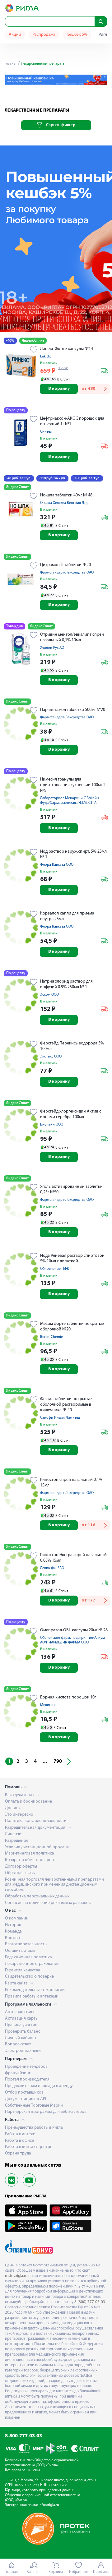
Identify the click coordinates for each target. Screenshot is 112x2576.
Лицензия (14, 1834)
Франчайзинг (18, 2073)
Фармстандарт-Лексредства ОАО (67, 573)
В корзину (59, 389)
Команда (13, 1931)
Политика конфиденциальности (36, 1821)
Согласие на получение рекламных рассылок (48, 1903)
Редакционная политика (28, 1957)
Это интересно (19, 1815)
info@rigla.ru (49, 2505)
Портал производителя (27, 2079)
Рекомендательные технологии (35, 1990)
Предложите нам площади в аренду (39, 2086)
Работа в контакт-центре (29, 2147)
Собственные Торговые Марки (34, 2106)
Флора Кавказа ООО (57, 865)
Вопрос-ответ (18, 2044)
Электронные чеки (23, 2051)
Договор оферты (21, 1866)
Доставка (14, 1808)
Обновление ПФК (55, 1269)
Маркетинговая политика (30, 1853)
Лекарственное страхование (32, 1964)
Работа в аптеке (20, 2134)
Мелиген (47, 1705)
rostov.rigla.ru (16, 2276)
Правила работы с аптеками (32, 1996)
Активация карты (22, 2018)
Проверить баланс (23, 2032)
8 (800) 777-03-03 (90, 2302)
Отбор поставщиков (24, 2092)
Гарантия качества (23, 1970)
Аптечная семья (20, 2012)
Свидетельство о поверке (29, 1977)
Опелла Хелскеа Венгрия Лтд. (64, 503)
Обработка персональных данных (37, 1896)
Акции (15, 35)
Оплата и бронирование (28, 1802)
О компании (17, 1918)
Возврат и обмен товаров (29, 1860)
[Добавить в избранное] (34, 350)
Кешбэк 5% (77, 35)
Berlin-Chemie (51, 1337)
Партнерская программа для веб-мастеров (46, 2112)
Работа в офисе (19, 2141)
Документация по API (26, 2099)
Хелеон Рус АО (52, 648)
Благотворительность (26, 1944)
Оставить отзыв (20, 1951)
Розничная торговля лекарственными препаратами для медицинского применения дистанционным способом (54, 1885)
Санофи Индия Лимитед (60, 1418)
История (13, 1925)
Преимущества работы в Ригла (34, 2128)
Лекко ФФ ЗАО (52, 1568)
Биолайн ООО (52, 1125)
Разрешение (17, 1841)
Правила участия (21, 2025)
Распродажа (44, 35)
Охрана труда (18, 2153)
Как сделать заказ (22, 1795)
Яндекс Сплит (33, 341)
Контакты (14, 1938)
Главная (11, 64)
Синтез (46, 432)
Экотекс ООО (51, 1057)
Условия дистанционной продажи (37, 1847)
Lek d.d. (46, 357)
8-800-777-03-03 (23, 2436)
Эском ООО (49, 995)
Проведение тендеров (26, 2067)
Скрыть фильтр (61, 125)
